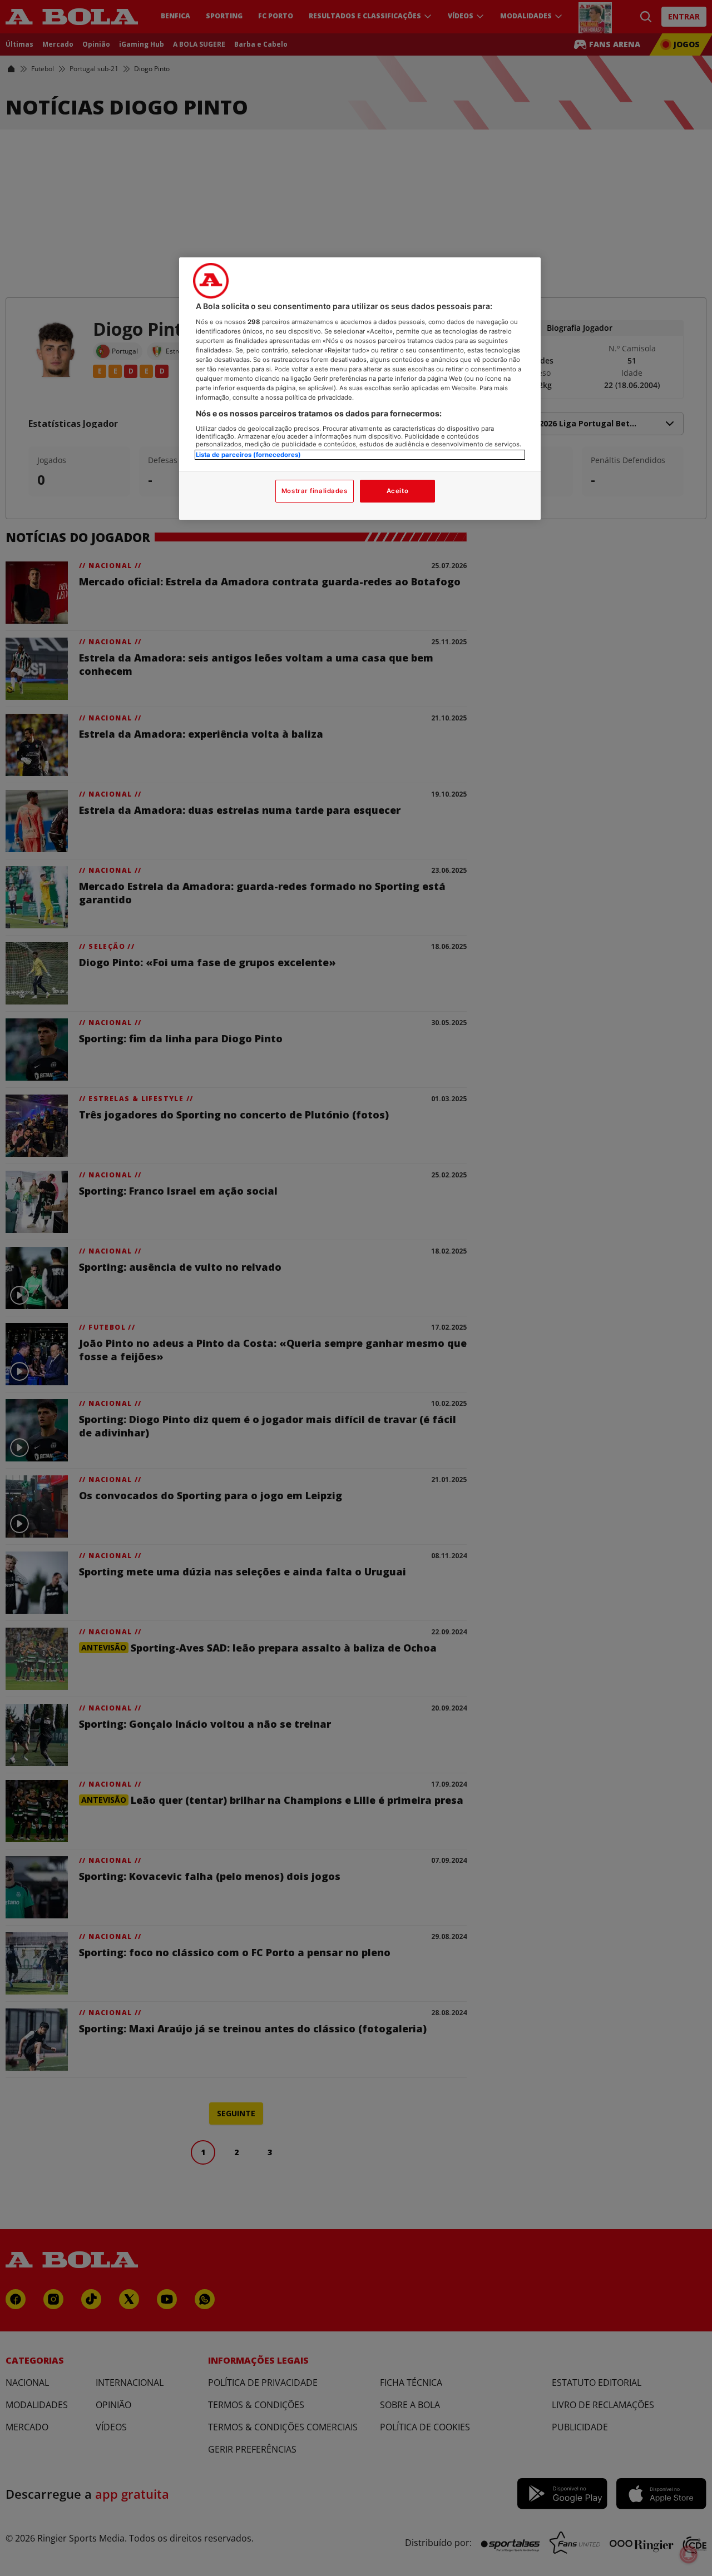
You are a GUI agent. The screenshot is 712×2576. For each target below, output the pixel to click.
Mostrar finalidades (315, 491)
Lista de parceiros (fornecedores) (248, 455)
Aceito (397, 491)
